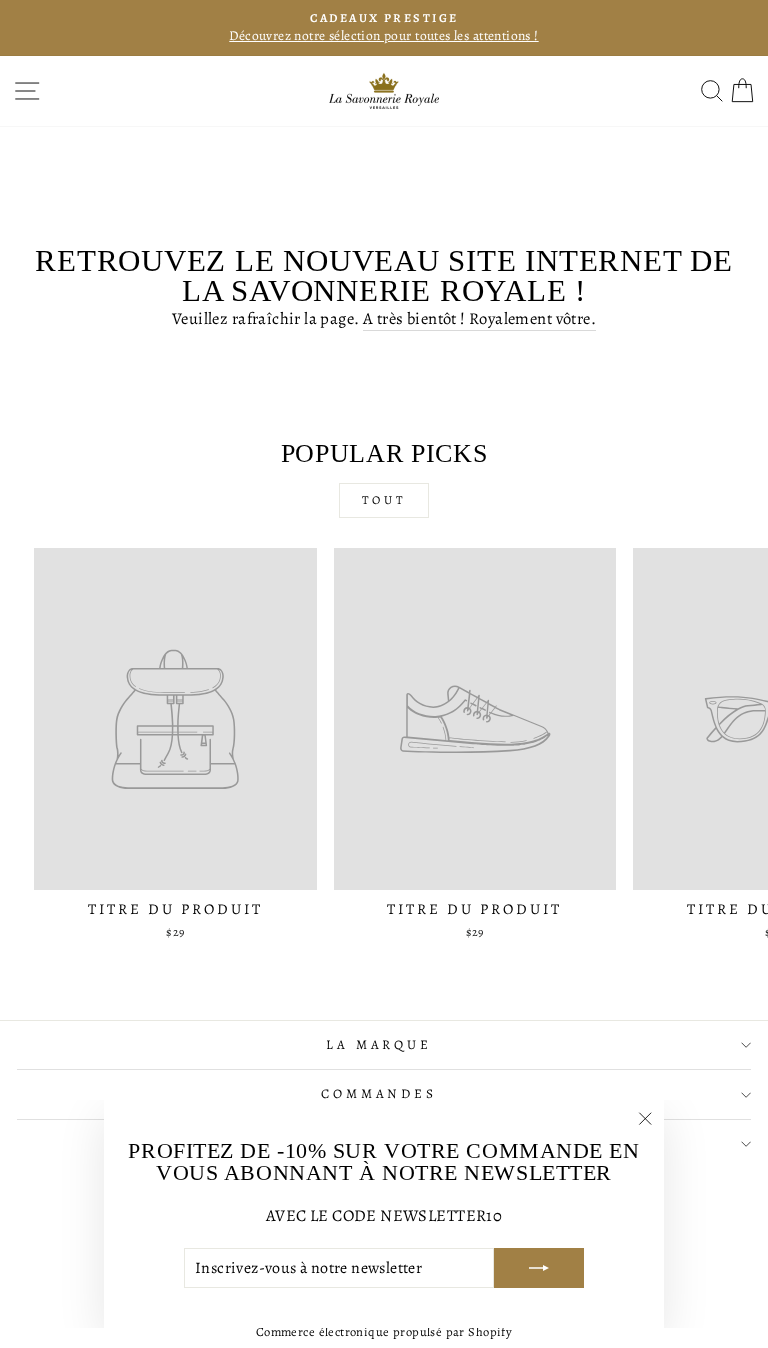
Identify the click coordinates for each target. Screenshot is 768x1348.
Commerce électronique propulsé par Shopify (384, 1331)
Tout (384, 500)
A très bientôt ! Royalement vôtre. (479, 318)
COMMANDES (379, 1094)
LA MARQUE (379, 1045)
